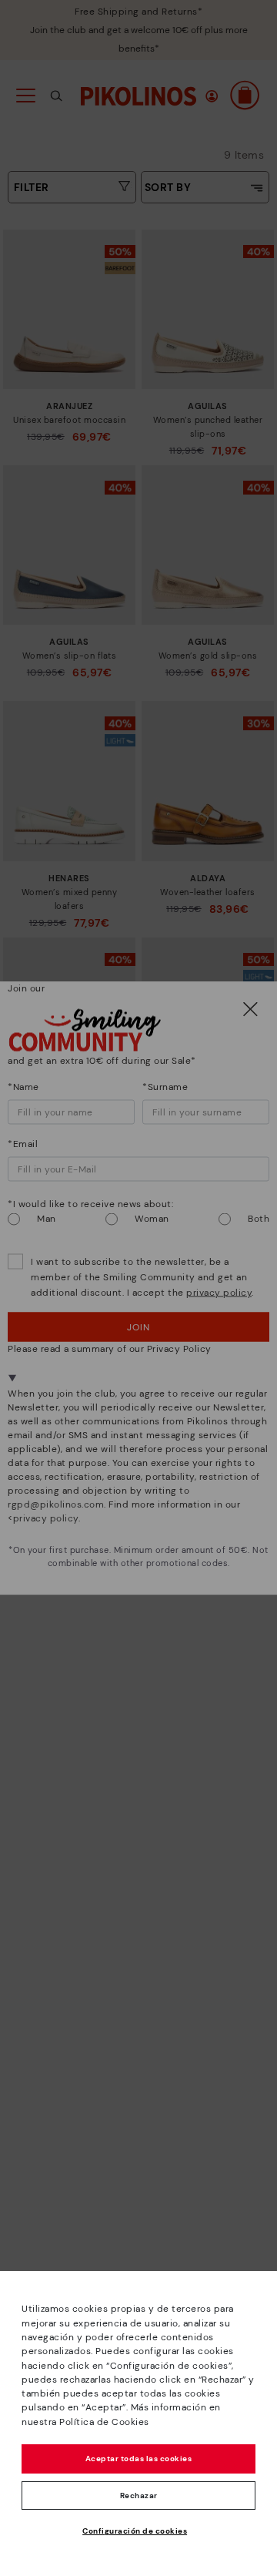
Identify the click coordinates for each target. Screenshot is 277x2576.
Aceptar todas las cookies (139, 2459)
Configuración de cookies (135, 2531)
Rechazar (139, 2495)
